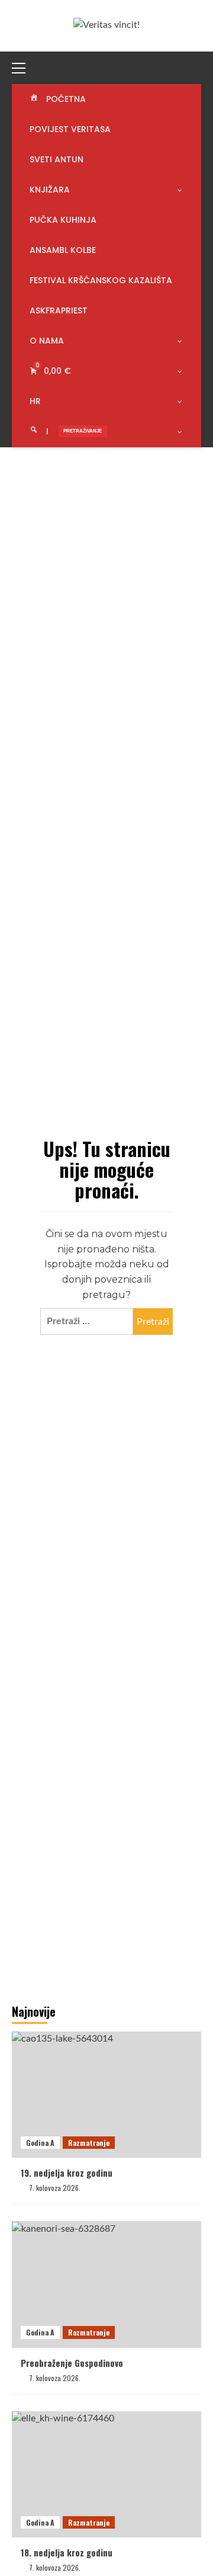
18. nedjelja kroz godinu (67, 2552)
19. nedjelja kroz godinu (67, 2173)
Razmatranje (89, 2143)
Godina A (40, 2143)
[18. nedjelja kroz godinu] (106, 2474)
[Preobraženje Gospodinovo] (106, 2284)
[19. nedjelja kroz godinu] (106, 2095)
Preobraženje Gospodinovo (72, 2363)
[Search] (194, 66)
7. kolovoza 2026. (55, 2188)
